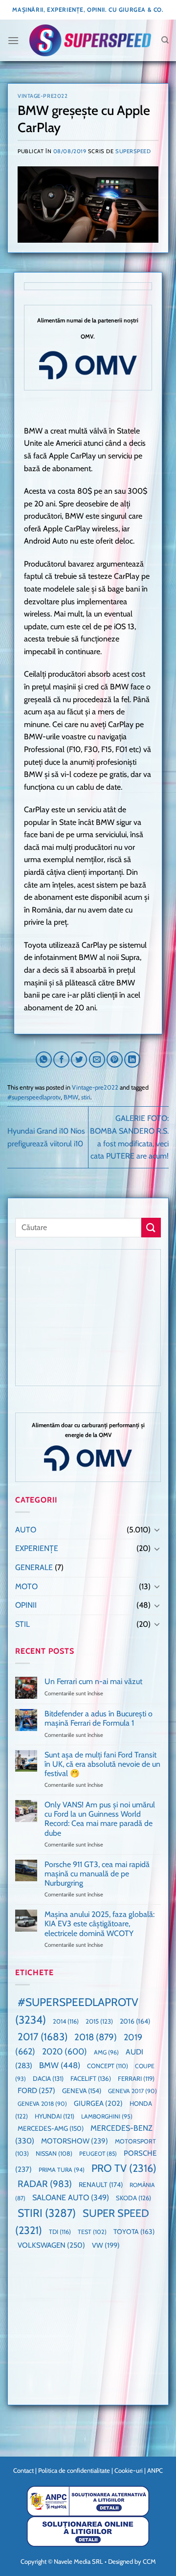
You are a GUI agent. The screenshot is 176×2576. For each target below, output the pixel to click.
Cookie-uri (129, 2470)
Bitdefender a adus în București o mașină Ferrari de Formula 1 (99, 1718)
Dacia (48, 2078)
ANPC (155, 2470)
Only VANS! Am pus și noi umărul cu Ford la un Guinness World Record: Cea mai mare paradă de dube (100, 1819)
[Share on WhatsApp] (44, 1060)
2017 (43, 2037)
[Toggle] (157, 1529)
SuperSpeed (133, 151)
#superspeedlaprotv (34, 1097)
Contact (23, 2470)
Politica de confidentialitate (74, 2470)
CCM (149, 2561)
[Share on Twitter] (79, 1060)
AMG (106, 2052)
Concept (108, 2066)
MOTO (26, 1586)
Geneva (82, 2091)
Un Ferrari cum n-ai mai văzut (93, 1681)
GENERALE (34, 1567)
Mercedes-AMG (51, 2128)
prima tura (62, 2170)
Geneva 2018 (42, 2104)
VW (106, 2245)
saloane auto (71, 2197)
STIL (22, 1624)
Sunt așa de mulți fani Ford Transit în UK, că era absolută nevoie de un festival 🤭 (102, 1764)
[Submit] (151, 1227)
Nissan (54, 2154)
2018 (96, 2037)
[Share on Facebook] (61, 1060)
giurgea (98, 2103)
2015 (99, 2021)
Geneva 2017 (132, 2091)
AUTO (26, 1530)
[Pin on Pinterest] (115, 1060)
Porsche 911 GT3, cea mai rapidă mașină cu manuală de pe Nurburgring (97, 1874)
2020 (65, 2051)
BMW (71, 1097)
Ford (36, 2090)
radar (45, 2184)
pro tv (124, 2168)
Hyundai (55, 2116)
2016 (135, 2021)
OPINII (26, 1605)
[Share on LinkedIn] (132, 1060)
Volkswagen (51, 2245)
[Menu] (13, 40)
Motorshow (75, 2141)
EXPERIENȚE (37, 1548)
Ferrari (136, 2078)
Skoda (133, 2198)
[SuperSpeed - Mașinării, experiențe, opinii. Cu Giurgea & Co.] (90, 40)
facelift (91, 2078)
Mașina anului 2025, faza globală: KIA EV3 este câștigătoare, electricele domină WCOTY (99, 1924)
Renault (101, 2185)
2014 (66, 2021)
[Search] (165, 40)
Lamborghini (107, 2116)
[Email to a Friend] (97, 1060)
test (92, 2232)
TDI (60, 2232)
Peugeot (98, 2154)
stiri (86, 1097)
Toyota (134, 2232)
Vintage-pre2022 (43, 96)
